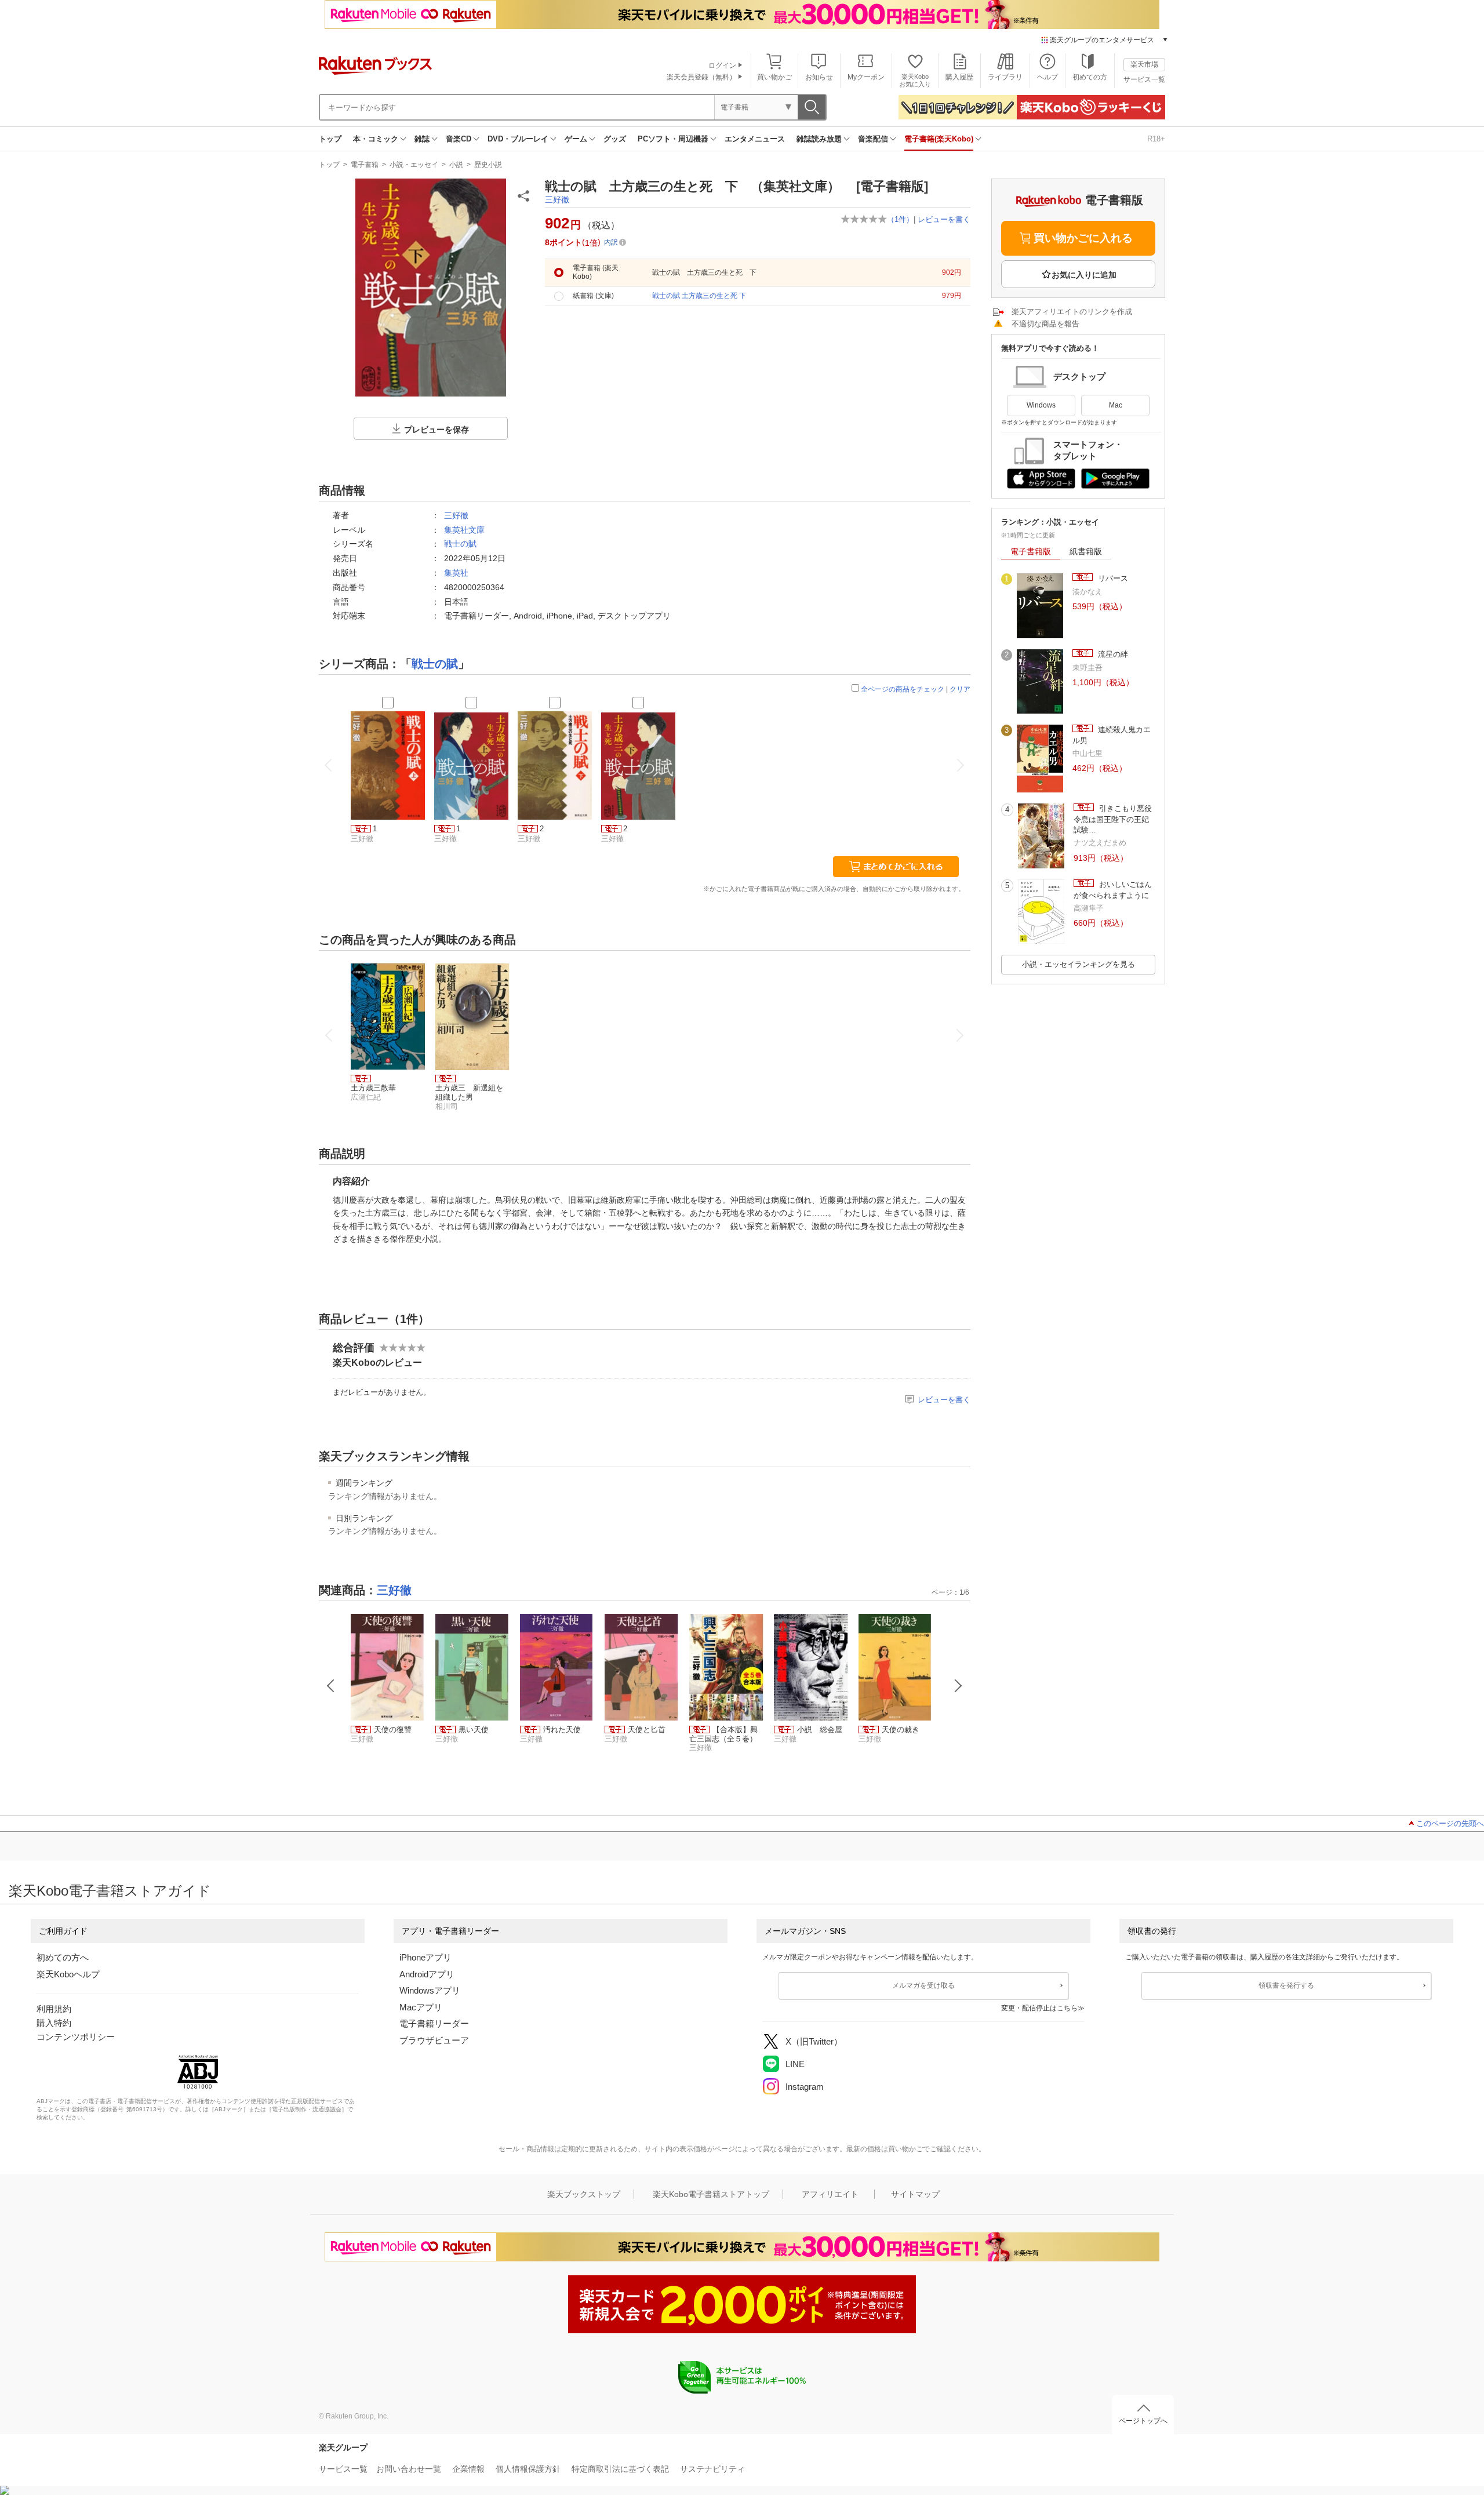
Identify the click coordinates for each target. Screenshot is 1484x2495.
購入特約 (54, 2023)
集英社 (456, 573)
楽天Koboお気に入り (915, 80)
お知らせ (819, 77)
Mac (1116, 405)
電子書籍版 (1031, 551)
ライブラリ (1005, 77)
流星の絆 (1112, 654)
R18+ (1156, 139)
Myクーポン (866, 77)
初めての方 (1090, 77)
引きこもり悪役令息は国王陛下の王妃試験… (1113, 819)
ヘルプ (1047, 77)
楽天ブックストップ (584, 2194)
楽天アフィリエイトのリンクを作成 (1072, 312)
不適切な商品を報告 (1045, 324)
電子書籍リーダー (434, 2023)
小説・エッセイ (414, 165)
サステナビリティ (712, 2469)
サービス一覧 (1144, 79)
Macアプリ (421, 2007)
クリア (960, 689)
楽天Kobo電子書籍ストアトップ (711, 2194)
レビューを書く (944, 219)
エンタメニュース (755, 139)
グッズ (615, 139)
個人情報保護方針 (528, 2469)
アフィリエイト (830, 2194)
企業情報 (468, 2469)
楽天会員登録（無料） (701, 77)
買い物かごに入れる (1083, 238)
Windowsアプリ (430, 1990)
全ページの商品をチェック (903, 689)
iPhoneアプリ (425, 1957)
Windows (1041, 405)
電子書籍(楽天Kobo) (939, 139)
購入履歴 (959, 77)
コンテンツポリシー (76, 2037)
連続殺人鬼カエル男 (1112, 735)
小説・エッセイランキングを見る (1079, 964)
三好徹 (557, 199)
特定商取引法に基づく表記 (620, 2469)
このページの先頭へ (1450, 1823)
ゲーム (576, 139)
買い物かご (774, 77)
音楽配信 (873, 139)
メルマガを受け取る (923, 1985)
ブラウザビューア (434, 2040)
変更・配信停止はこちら (1039, 2008)
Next (958, 1686)
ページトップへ (1143, 2421)
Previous (331, 1686)
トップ (330, 139)
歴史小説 (488, 165)
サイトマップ (915, 2194)
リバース (1112, 578)
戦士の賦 (460, 544)
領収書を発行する (1286, 1985)
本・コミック (376, 139)
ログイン (722, 66)
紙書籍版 (1086, 551)
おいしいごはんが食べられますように (1113, 890)
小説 (456, 165)
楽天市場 (1144, 64)
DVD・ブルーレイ (518, 139)
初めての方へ (63, 1957)
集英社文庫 (464, 530)
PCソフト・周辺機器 (673, 139)
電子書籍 (365, 165)
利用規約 (54, 2009)
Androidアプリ (427, 1974)
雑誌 (422, 139)
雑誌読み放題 (819, 139)
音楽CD (459, 139)
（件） (900, 219)
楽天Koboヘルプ (68, 1974)
